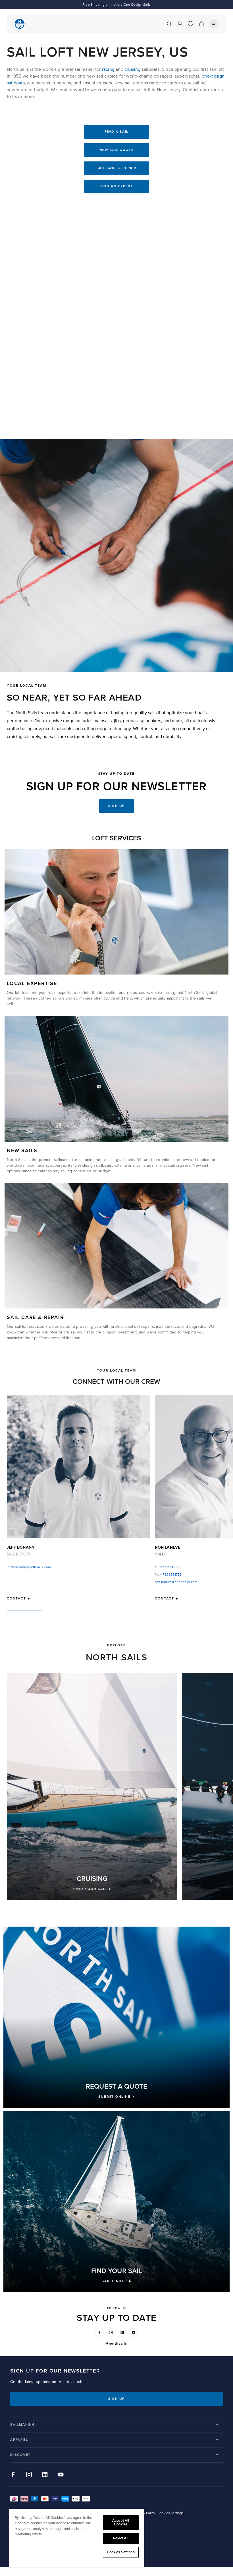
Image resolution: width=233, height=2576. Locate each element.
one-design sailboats (93, 1165)
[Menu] (213, 24)
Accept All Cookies (121, 2522)
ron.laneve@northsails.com (176, 1582)
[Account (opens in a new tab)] (180, 24)
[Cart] (201, 24)
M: (168, 1575)
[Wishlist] (191, 24)
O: (169, 1567)
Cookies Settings (121, 2552)
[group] (92, 1786)
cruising (133, 69)
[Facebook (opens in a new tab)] (99, 2332)
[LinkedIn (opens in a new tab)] (122, 2332)
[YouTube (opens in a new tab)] (134, 2332)
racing (108, 69)
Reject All (121, 2538)
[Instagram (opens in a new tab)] (111, 2332)
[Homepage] (20, 24)
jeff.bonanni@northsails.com (29, 1567)
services (37, 1327)
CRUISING (92, 1879)
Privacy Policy (145, 2513)
